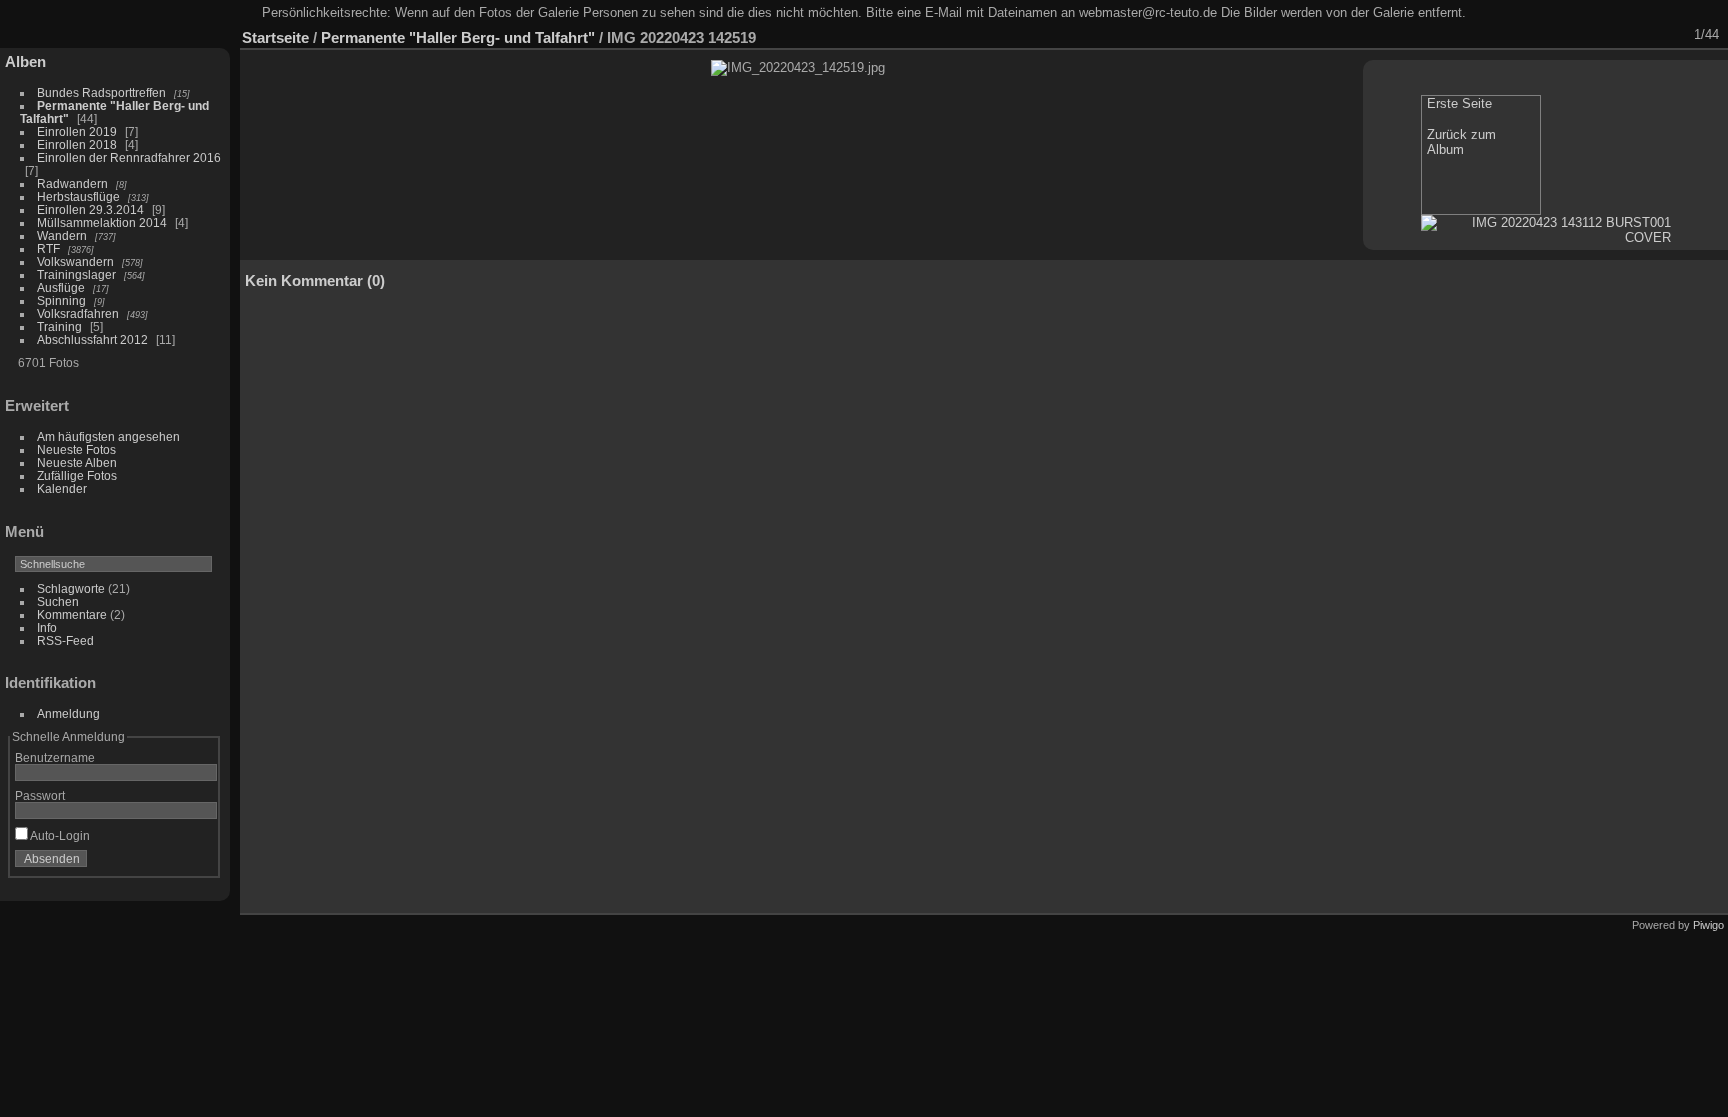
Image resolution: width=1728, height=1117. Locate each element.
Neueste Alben (77, 462)
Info (47, 627)
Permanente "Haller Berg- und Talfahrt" (458, 37)
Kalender (62, 488)
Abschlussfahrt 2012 (92, 339)
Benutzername (55, 757)
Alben (25, 61)
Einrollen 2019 (77, 131)
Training (59, 326)
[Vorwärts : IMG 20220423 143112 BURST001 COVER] (1673, 35)
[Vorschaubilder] (1621, 35)
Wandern (62, 235)
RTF (48, 248)
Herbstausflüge (78, 196)
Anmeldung (68, 713)
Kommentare (72, 614)
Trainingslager (76, 274)
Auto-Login (59, 835)
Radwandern (72, 183)
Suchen (58, 601)
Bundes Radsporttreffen (101, 92)
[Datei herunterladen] (1569, 35)
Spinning (61, 300)
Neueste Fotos (76, 449)
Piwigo (1708, 925)
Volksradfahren (78, 313)
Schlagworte (71, 588)
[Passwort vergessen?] (198, 863)
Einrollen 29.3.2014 (90, 209)
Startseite (275, 37)
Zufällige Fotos (77, 475)
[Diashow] (1543, 35)
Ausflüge (61, 287)
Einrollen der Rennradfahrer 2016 (129, 157)
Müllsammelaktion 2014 (102, 222)
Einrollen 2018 (77, 144)
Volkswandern (75, 261)
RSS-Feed (65, 640)
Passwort (40, 795)
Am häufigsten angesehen (108, 436)
